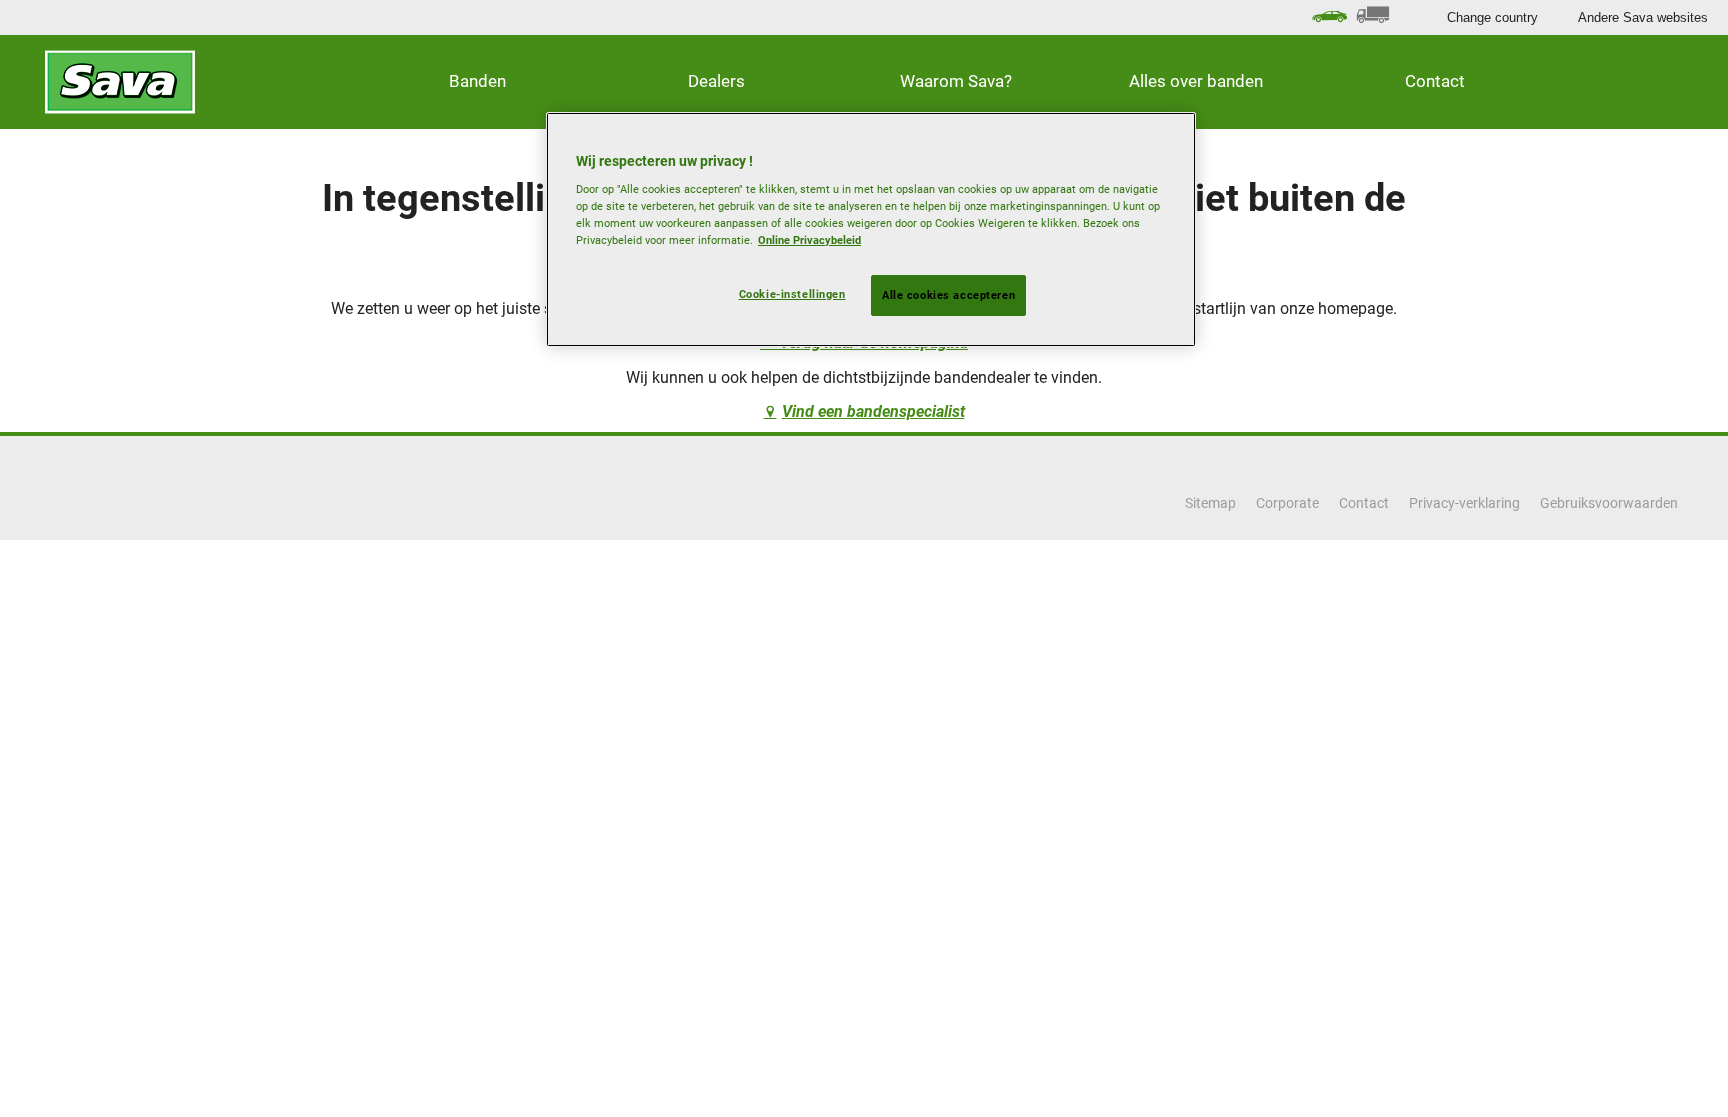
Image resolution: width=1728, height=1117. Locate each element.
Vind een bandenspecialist (873, 411)
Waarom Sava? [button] (956, 81)
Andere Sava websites (1643, 17)
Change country (1492, 17)
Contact (1435, 81)
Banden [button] (477, 81)
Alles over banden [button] (1196, 81)
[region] (871, 230)
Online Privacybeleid (809, 240)
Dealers (716, 81)
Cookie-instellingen (792, 294)
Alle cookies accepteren (948, 295)
